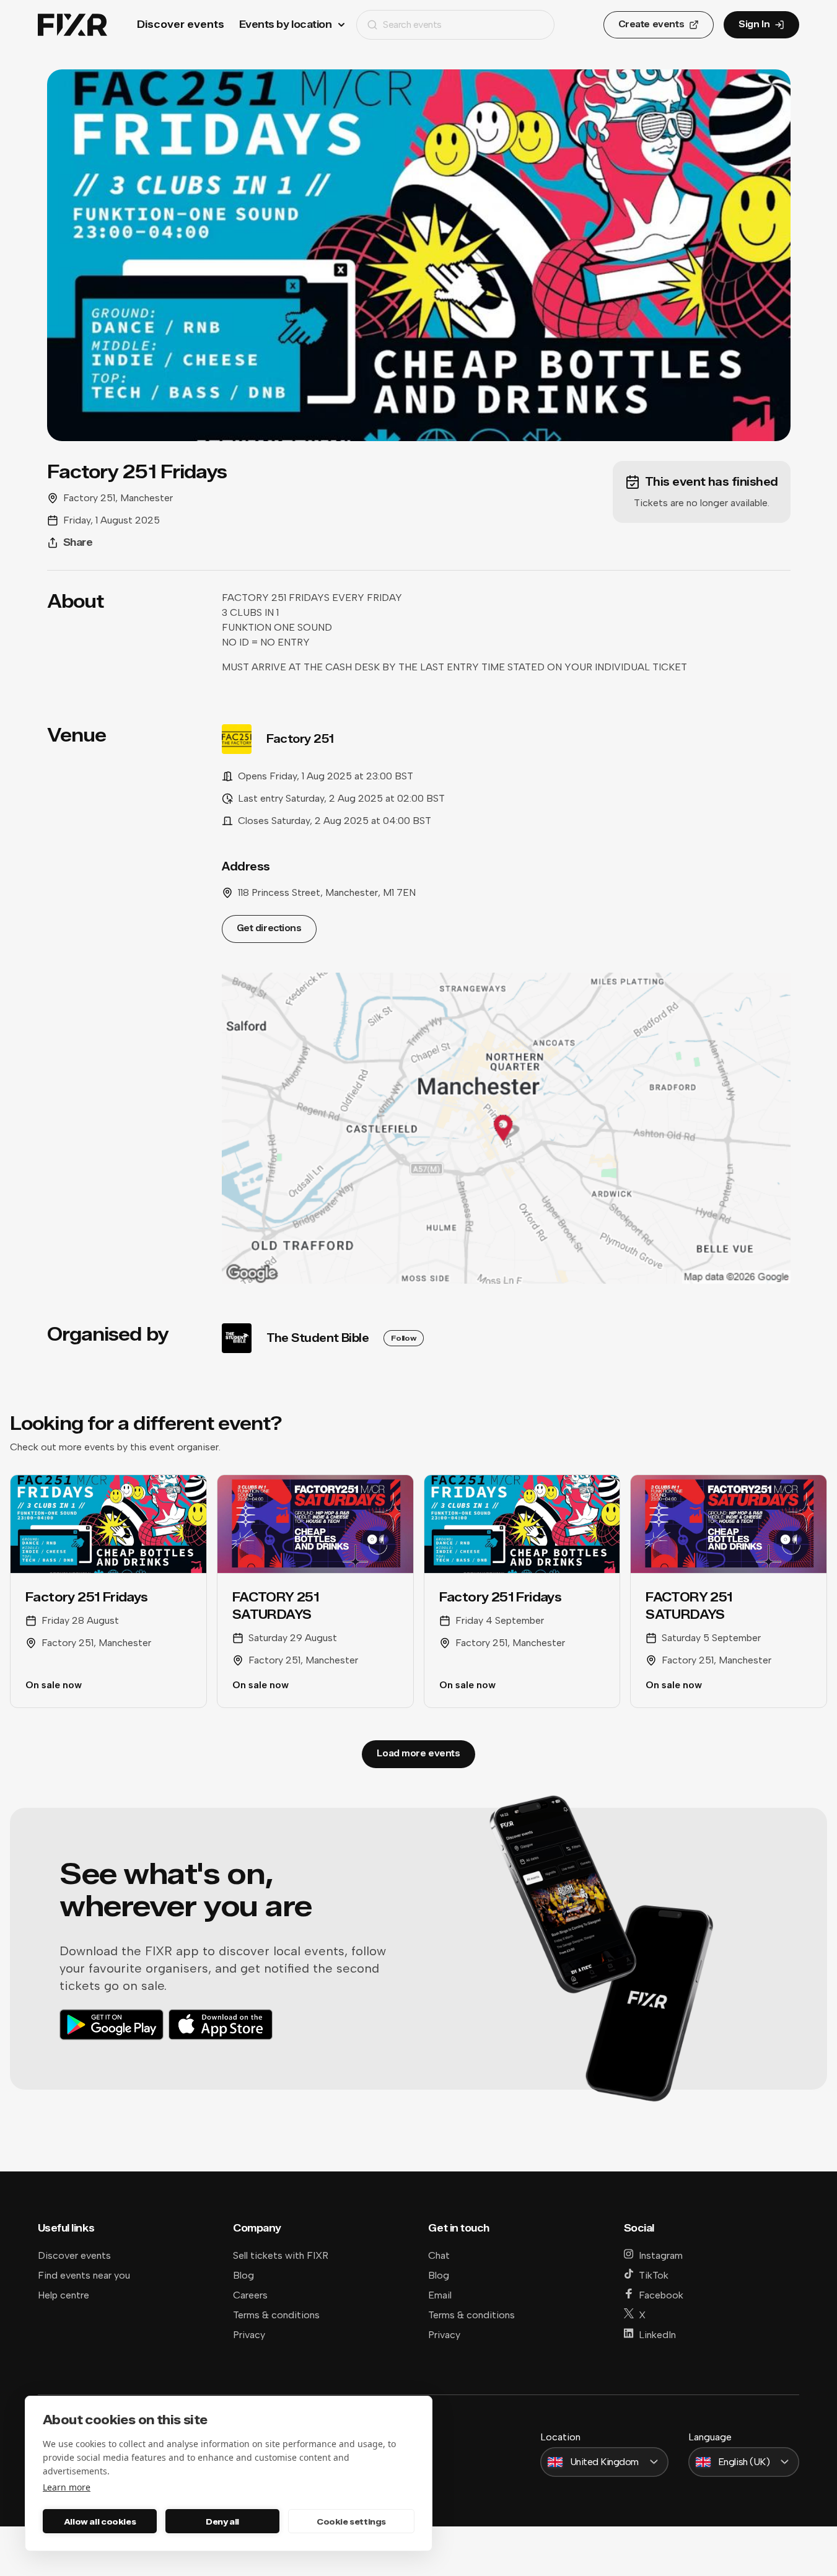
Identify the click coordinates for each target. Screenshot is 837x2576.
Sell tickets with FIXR (281, 2255)
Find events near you (84, 2275)
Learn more (67, 2487)
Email (440, 2295)
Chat (439, 2255)
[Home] (72, 25)
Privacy (249, 2335)
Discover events (181, 24)
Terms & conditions (276, 2315)
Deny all (222, 2521)
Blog (243, 2275)
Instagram (661, 2255)
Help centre (64, 2295)
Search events (412, 24)
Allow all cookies (100, 2521)
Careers (250, 2295)
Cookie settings (351, 2521)
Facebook (661, 2295)
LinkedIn (657, 2335)
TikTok (654, 2275)
